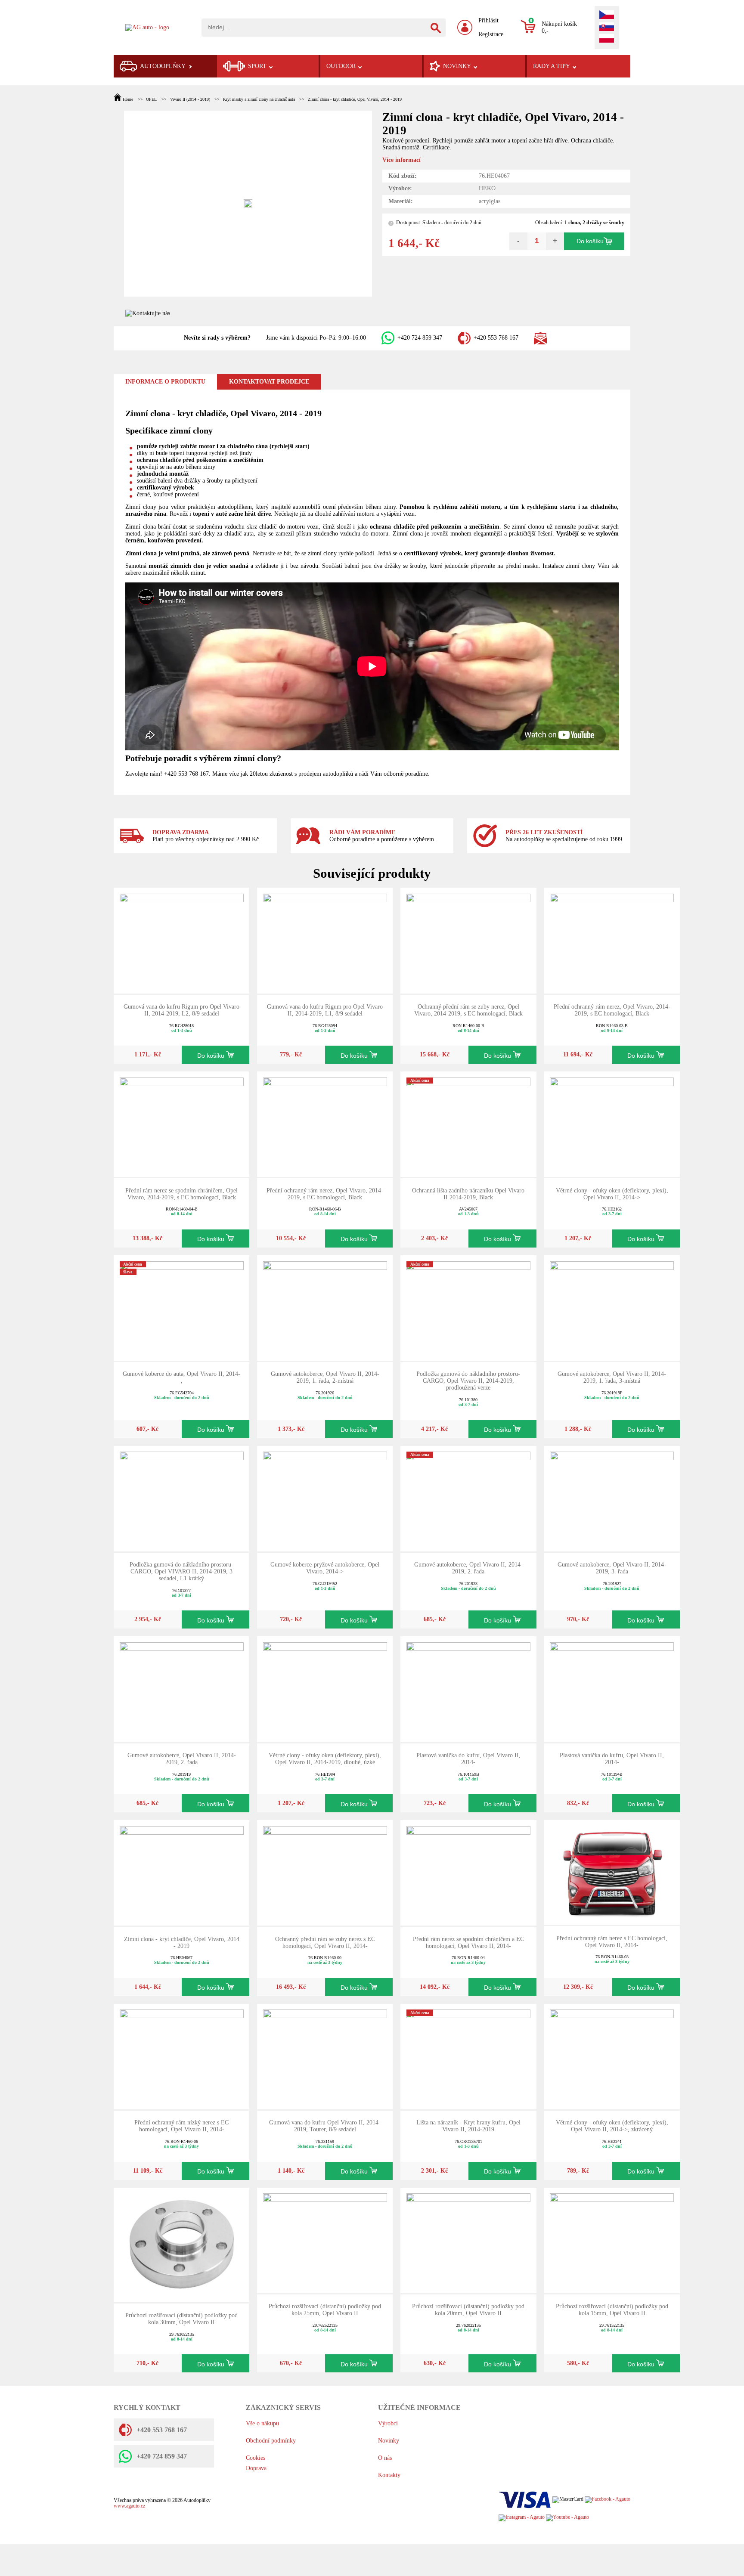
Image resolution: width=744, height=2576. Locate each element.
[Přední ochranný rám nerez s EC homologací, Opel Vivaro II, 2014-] (612, 1872)
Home (128, 99)
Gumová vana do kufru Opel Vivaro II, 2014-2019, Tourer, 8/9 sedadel (325, 2126)
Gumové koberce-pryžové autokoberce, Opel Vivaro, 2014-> (325, 1568)
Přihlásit (488, 20)
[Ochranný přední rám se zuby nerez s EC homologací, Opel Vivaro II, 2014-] (325, 1872)
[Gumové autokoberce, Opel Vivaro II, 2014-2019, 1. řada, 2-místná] (325, 1308)
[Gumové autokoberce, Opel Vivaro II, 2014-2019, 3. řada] (612, 1498)
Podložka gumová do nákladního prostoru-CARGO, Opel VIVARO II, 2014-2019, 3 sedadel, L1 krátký (181, 1571)
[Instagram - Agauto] (522, 2518)
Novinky (389, 2441)
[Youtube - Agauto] (567, 2518)
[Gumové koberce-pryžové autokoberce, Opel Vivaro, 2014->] (325, 1498)
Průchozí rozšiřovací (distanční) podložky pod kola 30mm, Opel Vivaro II (181, 2319)
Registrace (491, 34)
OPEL (151, 99)
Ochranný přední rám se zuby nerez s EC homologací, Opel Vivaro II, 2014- (325, 1943)
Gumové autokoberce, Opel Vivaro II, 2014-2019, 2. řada (468, 1568)
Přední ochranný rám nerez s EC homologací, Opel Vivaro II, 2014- (612, 1942)
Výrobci (388, 2423)
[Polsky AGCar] (607, 39)
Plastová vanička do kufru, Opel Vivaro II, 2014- (468, 1759)
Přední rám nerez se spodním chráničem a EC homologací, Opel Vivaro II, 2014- (468, 1943)
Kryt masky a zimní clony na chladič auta (259, 99)
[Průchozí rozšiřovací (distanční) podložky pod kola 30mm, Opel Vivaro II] (182, 2244)
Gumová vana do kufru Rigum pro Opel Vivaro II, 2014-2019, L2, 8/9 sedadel (181, 1010)
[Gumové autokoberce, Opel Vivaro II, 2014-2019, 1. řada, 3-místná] (612, 1308)
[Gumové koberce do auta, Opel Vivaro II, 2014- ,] (182, 1308)
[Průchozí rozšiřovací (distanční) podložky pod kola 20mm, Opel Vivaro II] (468, 2240)
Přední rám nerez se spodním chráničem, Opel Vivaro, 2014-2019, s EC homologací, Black (181, 1194)
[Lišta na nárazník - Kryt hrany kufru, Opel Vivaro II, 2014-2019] (468, 2056)
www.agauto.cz (129, 2506)
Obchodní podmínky (271, 2441)
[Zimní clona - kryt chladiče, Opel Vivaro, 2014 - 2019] (182, 1872)
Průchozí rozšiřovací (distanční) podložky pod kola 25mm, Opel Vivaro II (325, 2310)
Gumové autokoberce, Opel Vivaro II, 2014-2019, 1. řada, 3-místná (612, 1377)
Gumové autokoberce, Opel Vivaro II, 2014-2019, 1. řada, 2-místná (325, 1377)
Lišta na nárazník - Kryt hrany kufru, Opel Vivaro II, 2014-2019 (468, 2126)
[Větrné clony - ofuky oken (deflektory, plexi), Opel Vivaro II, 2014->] (612, 1124)
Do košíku (590, 241)
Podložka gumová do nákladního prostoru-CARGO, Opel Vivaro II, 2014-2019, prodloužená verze (468, 1381)
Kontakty (389, 2475)
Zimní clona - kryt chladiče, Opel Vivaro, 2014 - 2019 (355, 99)
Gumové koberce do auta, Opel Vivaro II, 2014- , (181, 1377)
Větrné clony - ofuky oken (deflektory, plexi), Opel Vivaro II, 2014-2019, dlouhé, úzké (325, 1759)
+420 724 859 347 (420, 338)
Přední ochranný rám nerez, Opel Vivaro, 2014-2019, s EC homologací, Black (612, 1010)
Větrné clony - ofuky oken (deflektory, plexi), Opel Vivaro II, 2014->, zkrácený (612, 2126)
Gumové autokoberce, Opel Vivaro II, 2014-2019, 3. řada (612, 1568)
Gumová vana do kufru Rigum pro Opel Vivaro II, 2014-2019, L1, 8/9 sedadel (325, 1010)
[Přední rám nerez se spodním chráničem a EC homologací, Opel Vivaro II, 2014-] (468, 1872)
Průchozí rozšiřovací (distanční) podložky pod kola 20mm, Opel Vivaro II (468, 2310)
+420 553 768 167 (496, 338)
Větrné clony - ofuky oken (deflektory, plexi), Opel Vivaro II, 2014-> (612, 1194)
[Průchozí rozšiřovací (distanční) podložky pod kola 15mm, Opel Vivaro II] (612, 2240)
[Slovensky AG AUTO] (607, 28)
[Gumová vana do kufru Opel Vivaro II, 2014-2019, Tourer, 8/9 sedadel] (325, 2056)
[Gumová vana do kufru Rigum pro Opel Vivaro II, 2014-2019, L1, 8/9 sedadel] (325, 940)
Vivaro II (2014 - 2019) (190, 99)
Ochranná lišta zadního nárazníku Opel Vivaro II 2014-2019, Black (468, 1194)
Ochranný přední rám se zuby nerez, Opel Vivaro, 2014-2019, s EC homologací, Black (468, 1010)
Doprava (256, 2468)
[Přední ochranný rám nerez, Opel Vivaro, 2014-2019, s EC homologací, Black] (612, 940)
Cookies (256, 2458)
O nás (385, 2458)
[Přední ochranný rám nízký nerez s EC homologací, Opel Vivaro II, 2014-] (182, 2056)
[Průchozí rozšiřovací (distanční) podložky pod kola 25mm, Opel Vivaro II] (325, 2240)
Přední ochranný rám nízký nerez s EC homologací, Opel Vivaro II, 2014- (181, 2126)
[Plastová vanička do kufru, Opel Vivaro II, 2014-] (468, 1689)
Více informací (401, 160)
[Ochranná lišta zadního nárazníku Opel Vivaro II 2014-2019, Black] (468, 1124)
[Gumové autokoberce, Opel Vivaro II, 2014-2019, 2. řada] (468, 1498)
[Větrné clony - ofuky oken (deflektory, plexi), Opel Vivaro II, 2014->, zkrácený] (612, 2056)
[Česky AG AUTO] (607, 15)
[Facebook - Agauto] (608, 2500)
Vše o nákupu (262, 2423)
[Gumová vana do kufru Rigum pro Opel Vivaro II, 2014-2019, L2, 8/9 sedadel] (182, 940)
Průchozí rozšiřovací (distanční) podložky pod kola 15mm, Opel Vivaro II (612, 2310)
